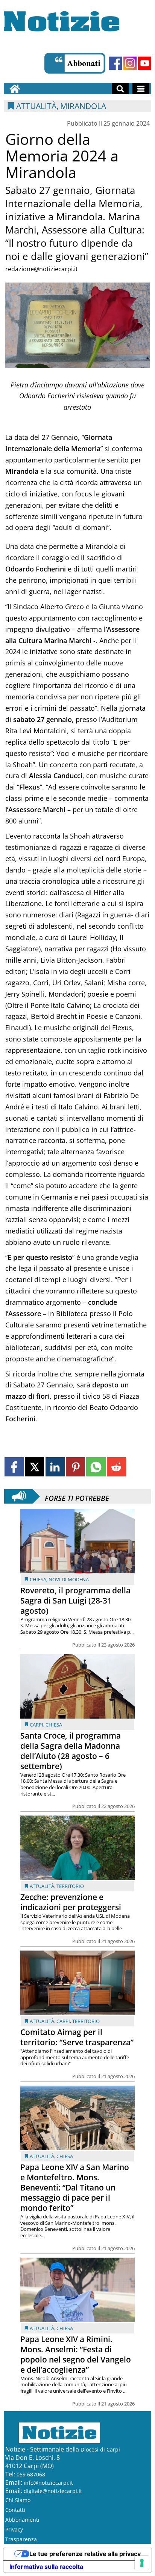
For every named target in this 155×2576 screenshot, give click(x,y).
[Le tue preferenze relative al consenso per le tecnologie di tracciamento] (142, 2563)
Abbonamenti (22, 2520)
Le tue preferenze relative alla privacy (85, 2554)
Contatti (15, 2510)
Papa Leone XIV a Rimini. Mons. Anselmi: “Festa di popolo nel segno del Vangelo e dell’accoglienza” (76, 2354)
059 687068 (31, 2474)
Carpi (36, 1725)
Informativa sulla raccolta (46, 2567)
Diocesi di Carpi (100, 2449)
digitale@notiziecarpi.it (53, 2491)
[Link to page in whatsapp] (96, 1467)
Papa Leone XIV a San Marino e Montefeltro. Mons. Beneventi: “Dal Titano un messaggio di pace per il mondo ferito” (75, 2187)
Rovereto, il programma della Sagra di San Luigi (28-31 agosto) (75, 1601)
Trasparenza (21, 2539)
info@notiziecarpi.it (48, 2483)
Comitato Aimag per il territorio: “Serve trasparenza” (77, 2037)
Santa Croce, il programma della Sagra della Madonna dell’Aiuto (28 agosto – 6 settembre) (71, 1751)
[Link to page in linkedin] (55, 1467)
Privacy (14, 2529)
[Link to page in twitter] (34, 1467)
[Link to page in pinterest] (75, 1467)
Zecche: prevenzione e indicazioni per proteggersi (71, 1902)
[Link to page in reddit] (116, 1467)
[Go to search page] (120, 89)
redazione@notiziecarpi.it (42, 269)
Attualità (42, 1886)
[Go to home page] (15, 89)
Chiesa (38, 1579)
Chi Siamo (18, 2500)
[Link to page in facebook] (14, 1467)
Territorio (70, 1886)
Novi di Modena (69, 1579)
